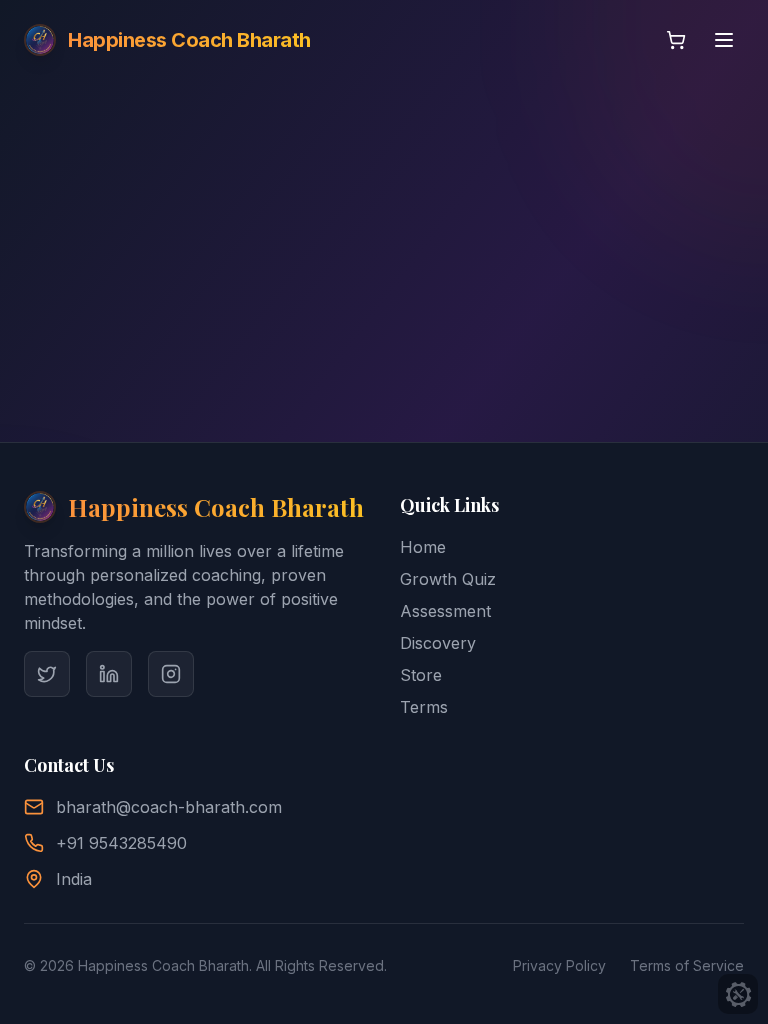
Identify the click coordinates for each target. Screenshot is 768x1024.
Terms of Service (687, 965)
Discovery (438, 643)
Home (423, 547)
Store (421, 675)
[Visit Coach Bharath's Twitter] (47, 674)
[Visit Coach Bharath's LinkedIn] (109, 674)
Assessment (445, 611)
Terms (424, 707)
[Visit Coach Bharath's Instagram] (171, 674)
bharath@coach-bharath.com (169, 807)
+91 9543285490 (121, 843)
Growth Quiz (448, 579)
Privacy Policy (559, 965)
